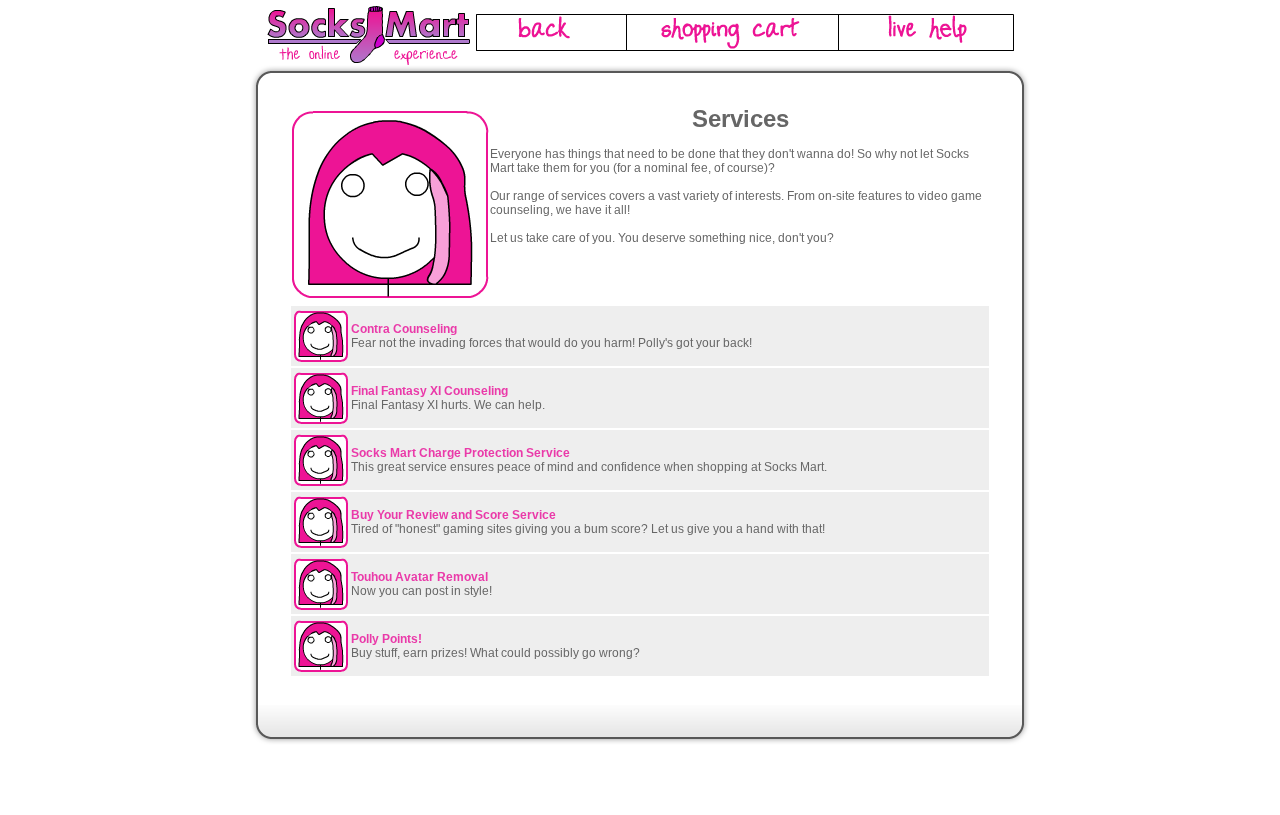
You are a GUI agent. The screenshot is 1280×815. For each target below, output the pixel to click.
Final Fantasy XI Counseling (429, 391)
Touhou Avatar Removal (419, 577)
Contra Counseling (404, 329)
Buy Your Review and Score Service (453, 515)
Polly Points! (386, 639)
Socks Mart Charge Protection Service (460, 453)
